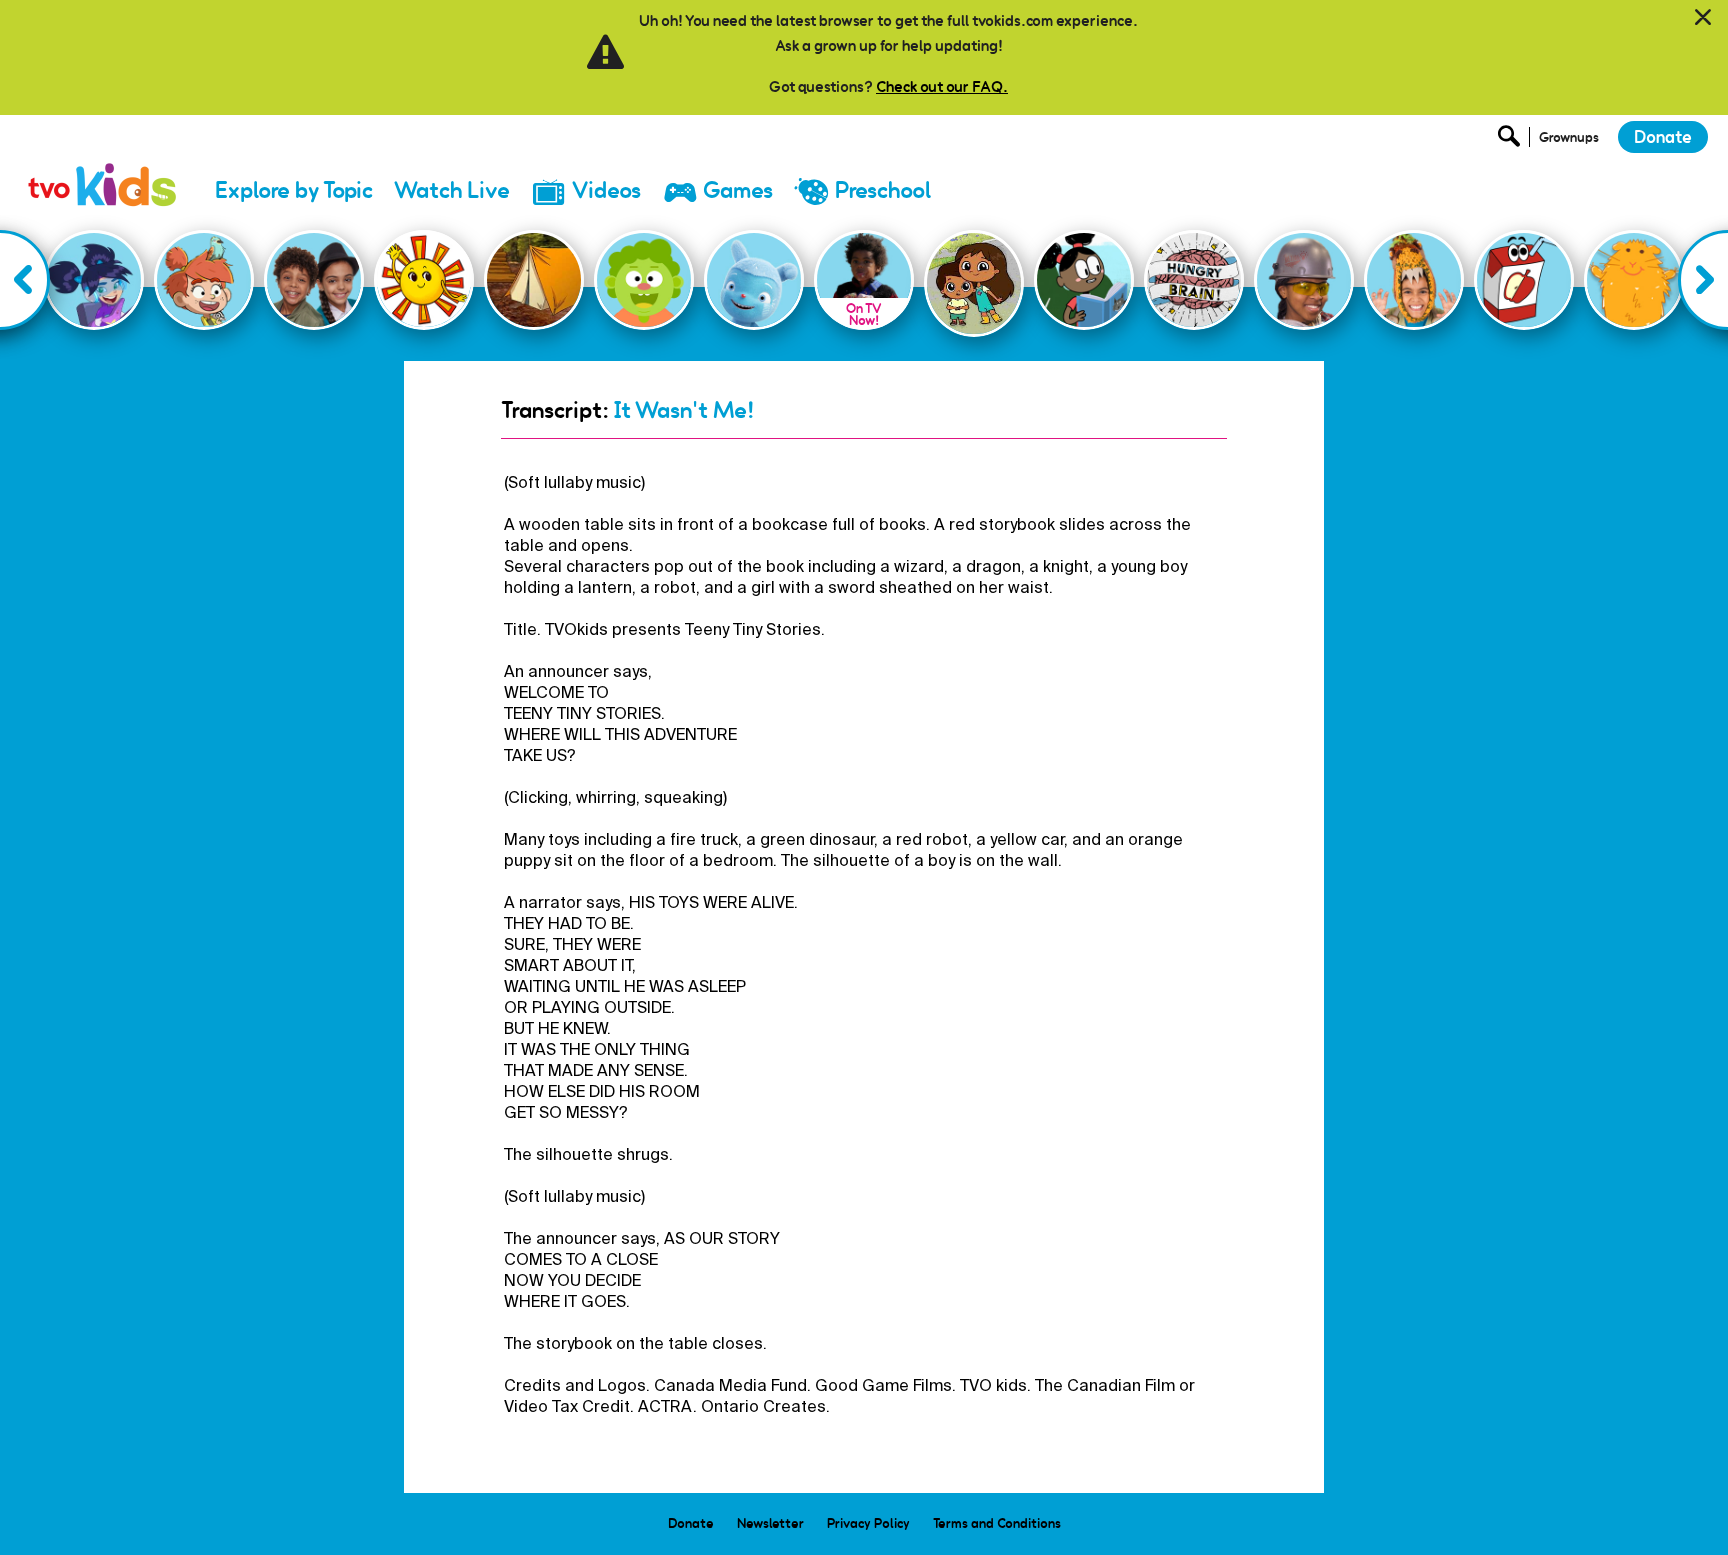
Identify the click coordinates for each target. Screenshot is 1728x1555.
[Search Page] (1512, 141)
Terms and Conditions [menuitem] (997, 1523)
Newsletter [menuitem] (770, 1523)
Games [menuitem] (738, 190)
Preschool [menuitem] (883, 190)
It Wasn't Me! (684, 410)
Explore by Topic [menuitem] (294, 190)
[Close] (1703, 18)
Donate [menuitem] (691, 1523)
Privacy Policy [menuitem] (868, 1523)
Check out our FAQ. (942, 86)
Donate (1663, 137)
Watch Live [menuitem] (452, 190)
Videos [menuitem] (606, 190)
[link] (103, 164)
